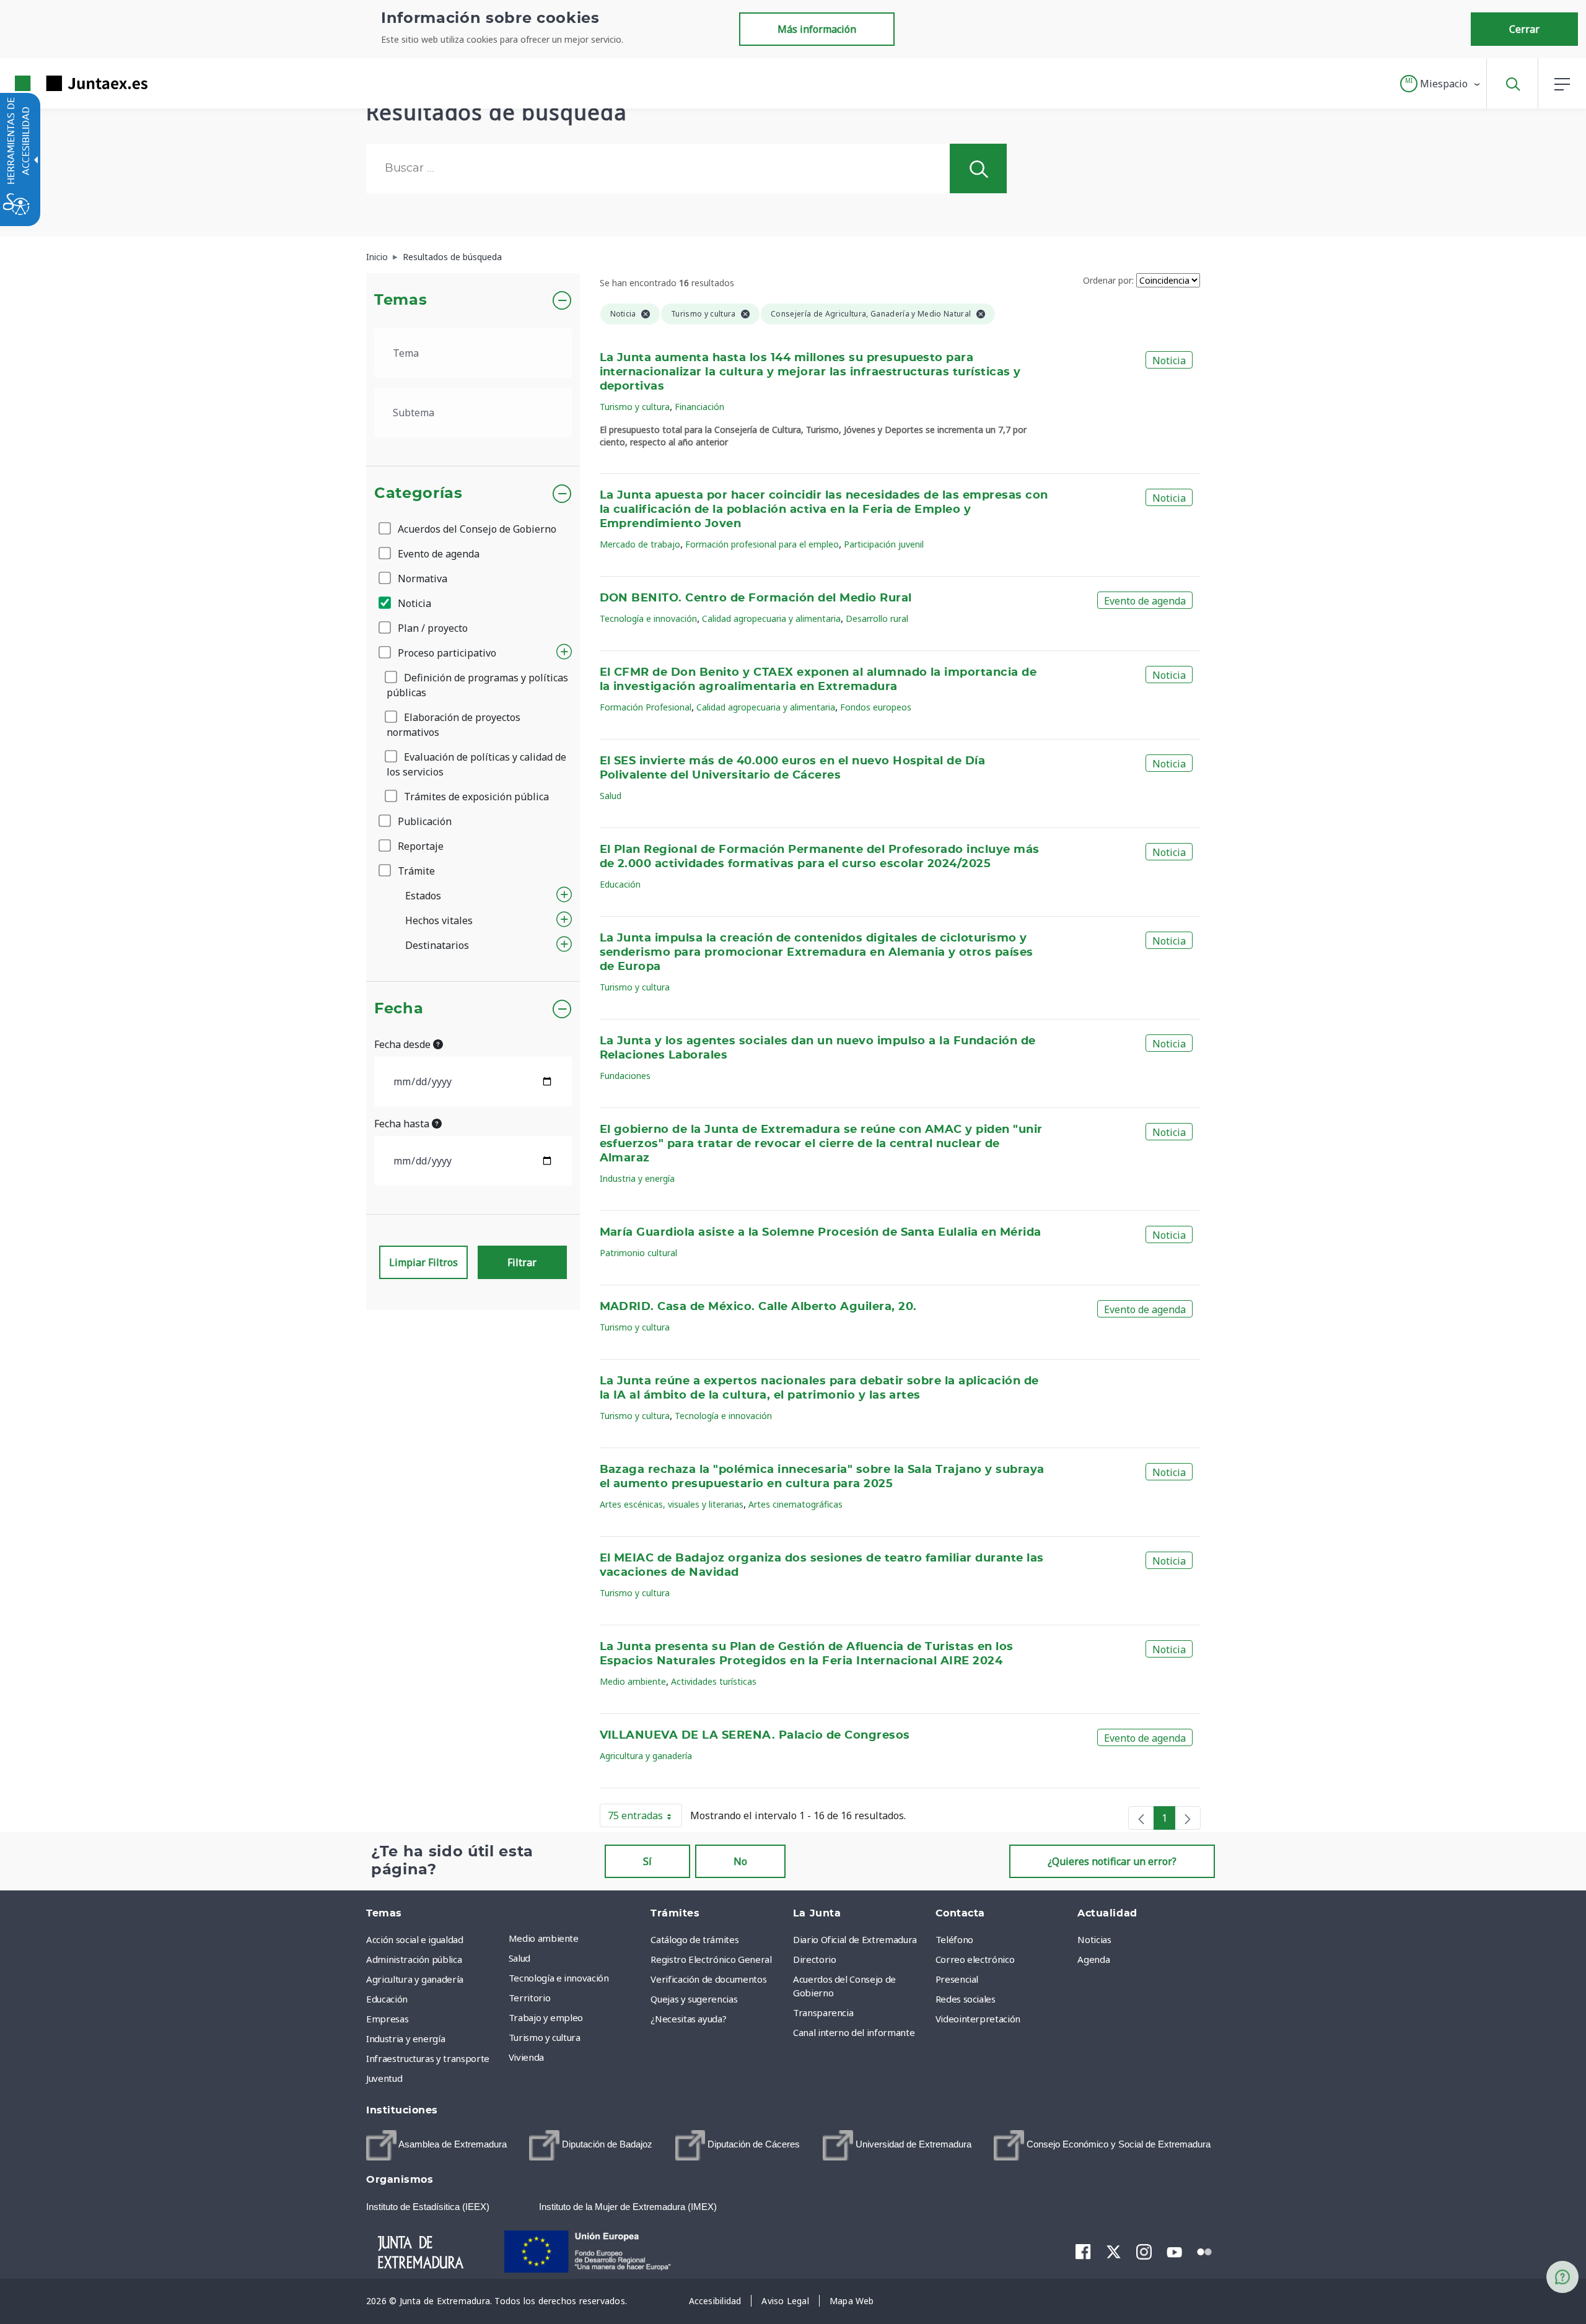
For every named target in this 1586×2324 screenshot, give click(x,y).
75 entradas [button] (645, 1818)
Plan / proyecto (432, 628)
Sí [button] (647, 1861)
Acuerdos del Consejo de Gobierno (476, 529)
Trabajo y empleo (546, 2017)
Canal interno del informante (854, 2032)
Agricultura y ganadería (646, 1756)
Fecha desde (404, 1044)
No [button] (740, 1861)
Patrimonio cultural (638, 1253)
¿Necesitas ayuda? (688, 2019)
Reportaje (419, 846)
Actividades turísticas (714, 1681)
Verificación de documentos (708, 1979)
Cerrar (1524, 29)
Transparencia (823, 2012)
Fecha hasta (403, 1124)
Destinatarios (437, 945)
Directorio (815, 1959)
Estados (423, 896)
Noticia (413, 603)
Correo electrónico (975, 1959)
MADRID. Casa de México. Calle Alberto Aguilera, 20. (758, 1307)
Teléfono (954, 1939)
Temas (401, 300)
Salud (611, 796)
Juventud (384, 2078)
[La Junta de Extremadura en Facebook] (1083, 2252)
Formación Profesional (646, 707)
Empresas (387, 2019)
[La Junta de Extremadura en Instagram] (1144, 2252)
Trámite (415, 871)
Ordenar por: (1108, 280)
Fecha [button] (399, 1009)
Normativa (421, 579)
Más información (817, 29)
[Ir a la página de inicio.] (59, 83)
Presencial (957, 1979)
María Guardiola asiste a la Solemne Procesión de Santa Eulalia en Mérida (821, 1233)
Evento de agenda (437, 554)
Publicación (423, 821)
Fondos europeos (876, 707)
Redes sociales (966, 1999)
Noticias (1094, 1939)
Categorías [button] (418, 494)
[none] (1141, 1818)
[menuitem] (577, 1938)
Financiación (699, 407)
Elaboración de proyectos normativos (453, 725)
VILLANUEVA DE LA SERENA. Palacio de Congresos (755, 1736)
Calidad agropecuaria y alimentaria (771, 618)
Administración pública (414, 1959)
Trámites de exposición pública (475, 797)
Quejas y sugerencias (694, 1999)
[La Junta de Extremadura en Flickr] (1205, 2251)
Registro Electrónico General (711, 1959)
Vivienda (526, 2057)
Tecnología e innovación (648, 618)
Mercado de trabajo (640, 544)
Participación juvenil (884, 544)
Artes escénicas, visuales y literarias (672, 1504)
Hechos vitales (439, 920)
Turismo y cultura (635, 407)
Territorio (530, 1998)
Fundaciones (625, 1076)
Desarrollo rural (877, 618)
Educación (620, 884)
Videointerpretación (978, 2019)
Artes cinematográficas (795, 1504)
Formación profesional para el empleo (762, 544)
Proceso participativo (446, 653)
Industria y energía (637, 1178)
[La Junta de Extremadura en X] (1114, 2252)
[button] (1441, 84)
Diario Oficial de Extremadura (855, 1939)
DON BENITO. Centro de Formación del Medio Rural (756, 598)
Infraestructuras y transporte (428, 2058)
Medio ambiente (633, 1681)
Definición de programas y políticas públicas (477, 685)
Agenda (1093, 1959)
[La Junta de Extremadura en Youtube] (1174, 2251)
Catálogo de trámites (694, 1939)
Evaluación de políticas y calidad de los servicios (476, 764)
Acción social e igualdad (415, 1939)
